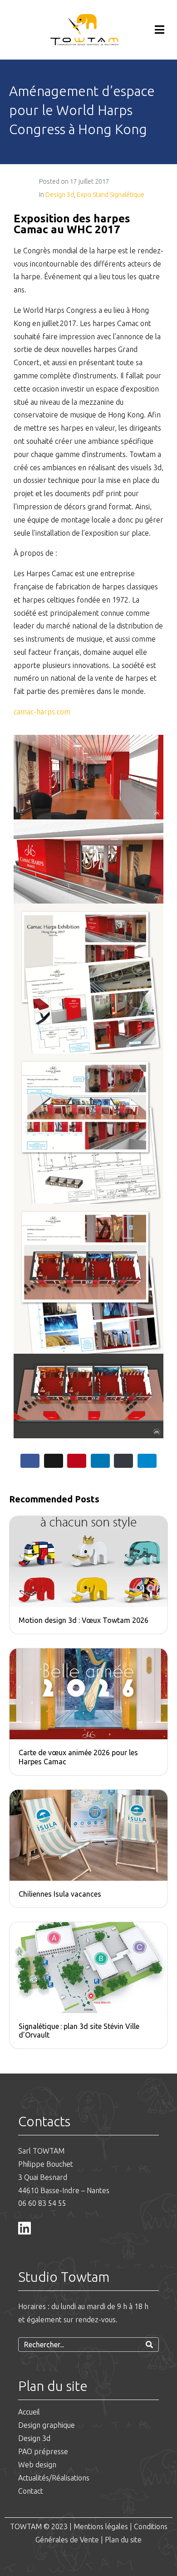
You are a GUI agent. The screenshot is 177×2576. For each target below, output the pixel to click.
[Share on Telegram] (147, 1461)
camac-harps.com (42, 712)
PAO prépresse (43, 2451)
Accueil (29, 2412)
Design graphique (47, 2425)
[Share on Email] (123, 1461)
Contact (31, 2491)
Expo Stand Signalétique (111, 195)
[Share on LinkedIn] (100, 1461)
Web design (37, 2465)
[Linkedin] (25, 2228)
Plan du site (123, 2540)
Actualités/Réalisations (54, 2478)
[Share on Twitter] (54, 1461)
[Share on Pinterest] (77, 1461)
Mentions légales (101, 2526)
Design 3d (60, 195)
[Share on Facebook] (30, 1461)
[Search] (149, 2345)
